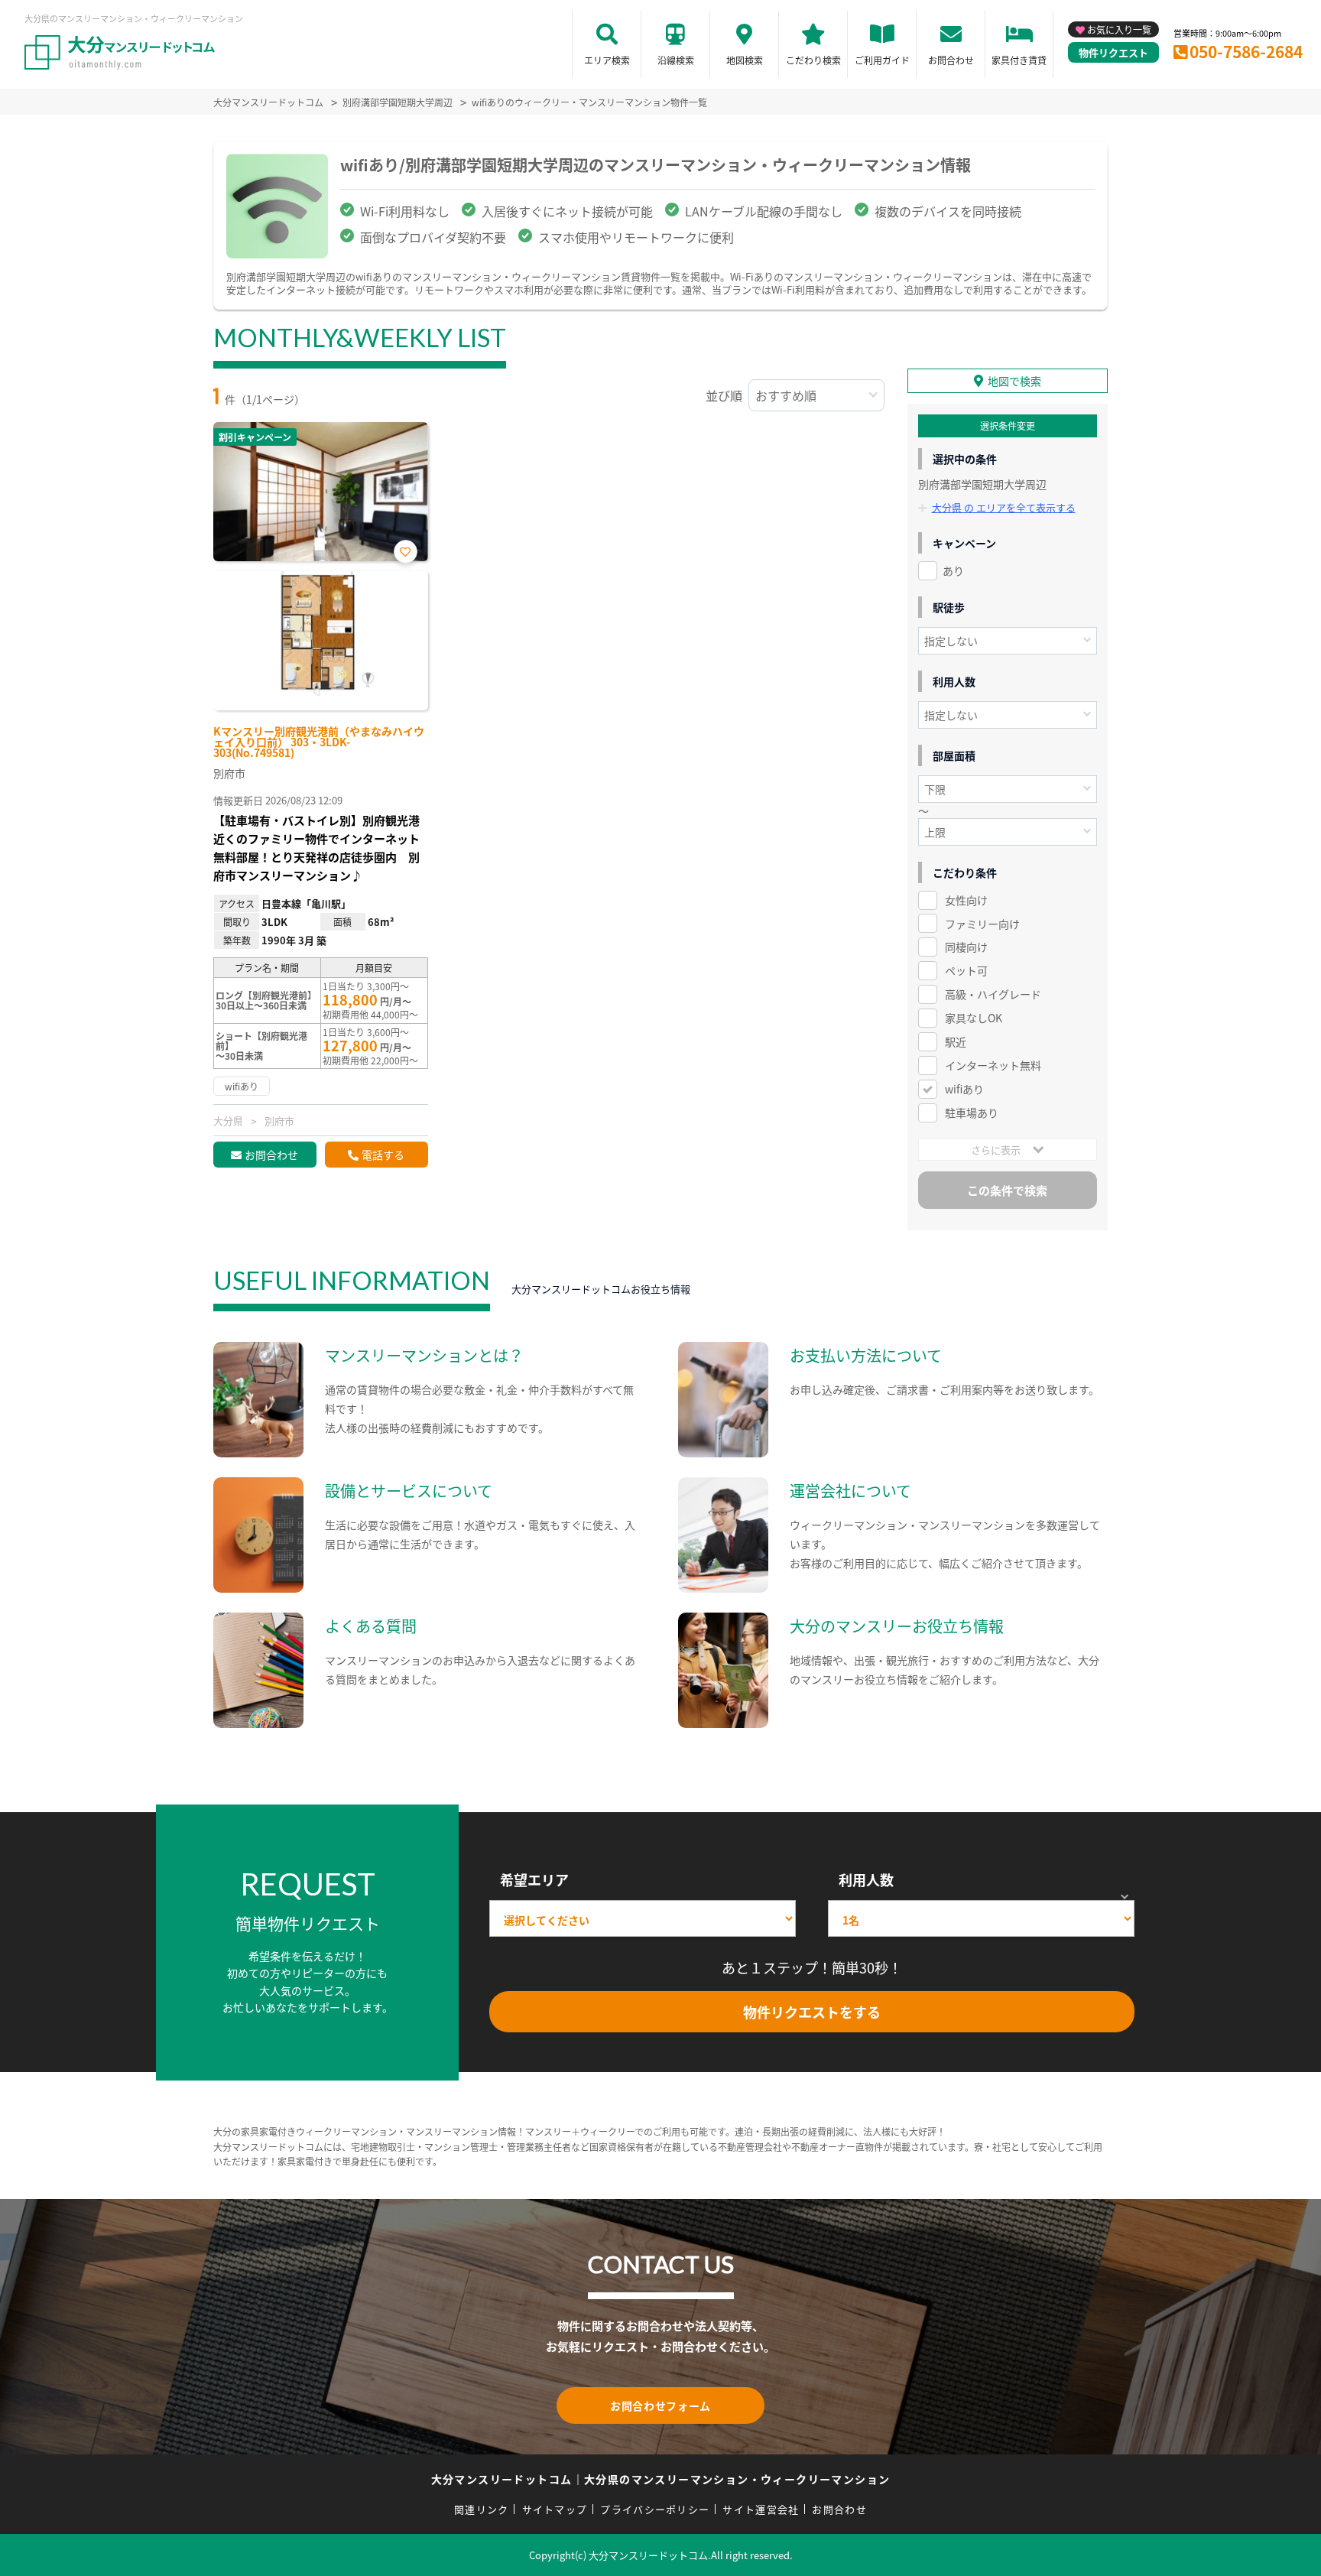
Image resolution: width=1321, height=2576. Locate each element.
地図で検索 (1014, 381)
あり (953, 570)
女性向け (966, 900)
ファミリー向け (982, 924)
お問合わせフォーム (660, 2405)
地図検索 (745, 60)
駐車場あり (972, 1113)
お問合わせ (951, 60)
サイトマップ (555, 2509)
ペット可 (966, 970)
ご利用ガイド (882, 60)
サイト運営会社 (761, 2509)
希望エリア (534, 1879)
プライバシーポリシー (655, 2509)
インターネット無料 (993, 1065)
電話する (383, 1155)
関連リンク (482, 2509)
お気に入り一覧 (1119, 29)
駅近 (956, 1041)
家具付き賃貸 (1019, 60)
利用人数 (866, 1879)
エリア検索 (607, 60)
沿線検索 (676, 60)
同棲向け (966, 947)
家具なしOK (974, 1018)
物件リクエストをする (812, 2012)
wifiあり (964, 1089)
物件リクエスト (1113, 52)
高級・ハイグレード (993, 994)
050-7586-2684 (1246, 51)
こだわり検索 (813, 60)
